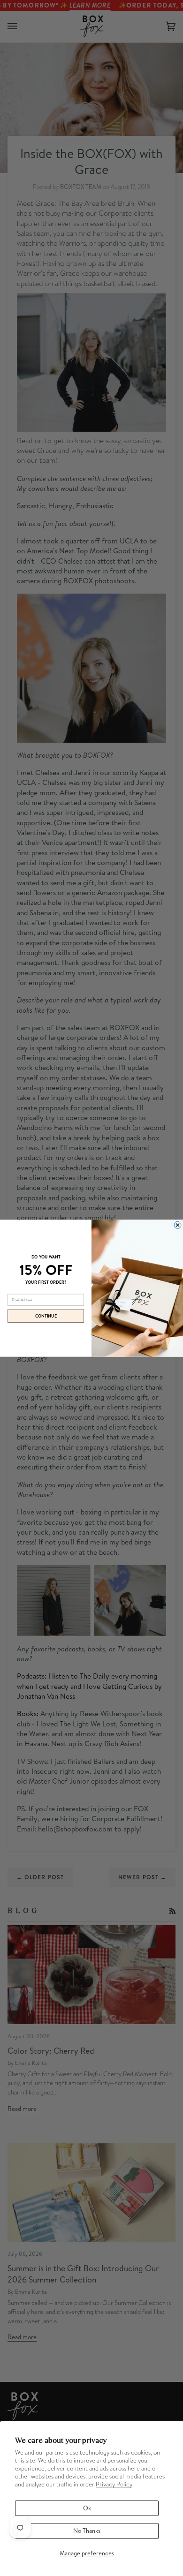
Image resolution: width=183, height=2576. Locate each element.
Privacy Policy (114, 2484)
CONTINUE (46, 1316)
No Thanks (87, 2531)
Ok (87, 2508)
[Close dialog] (178, 1225)
